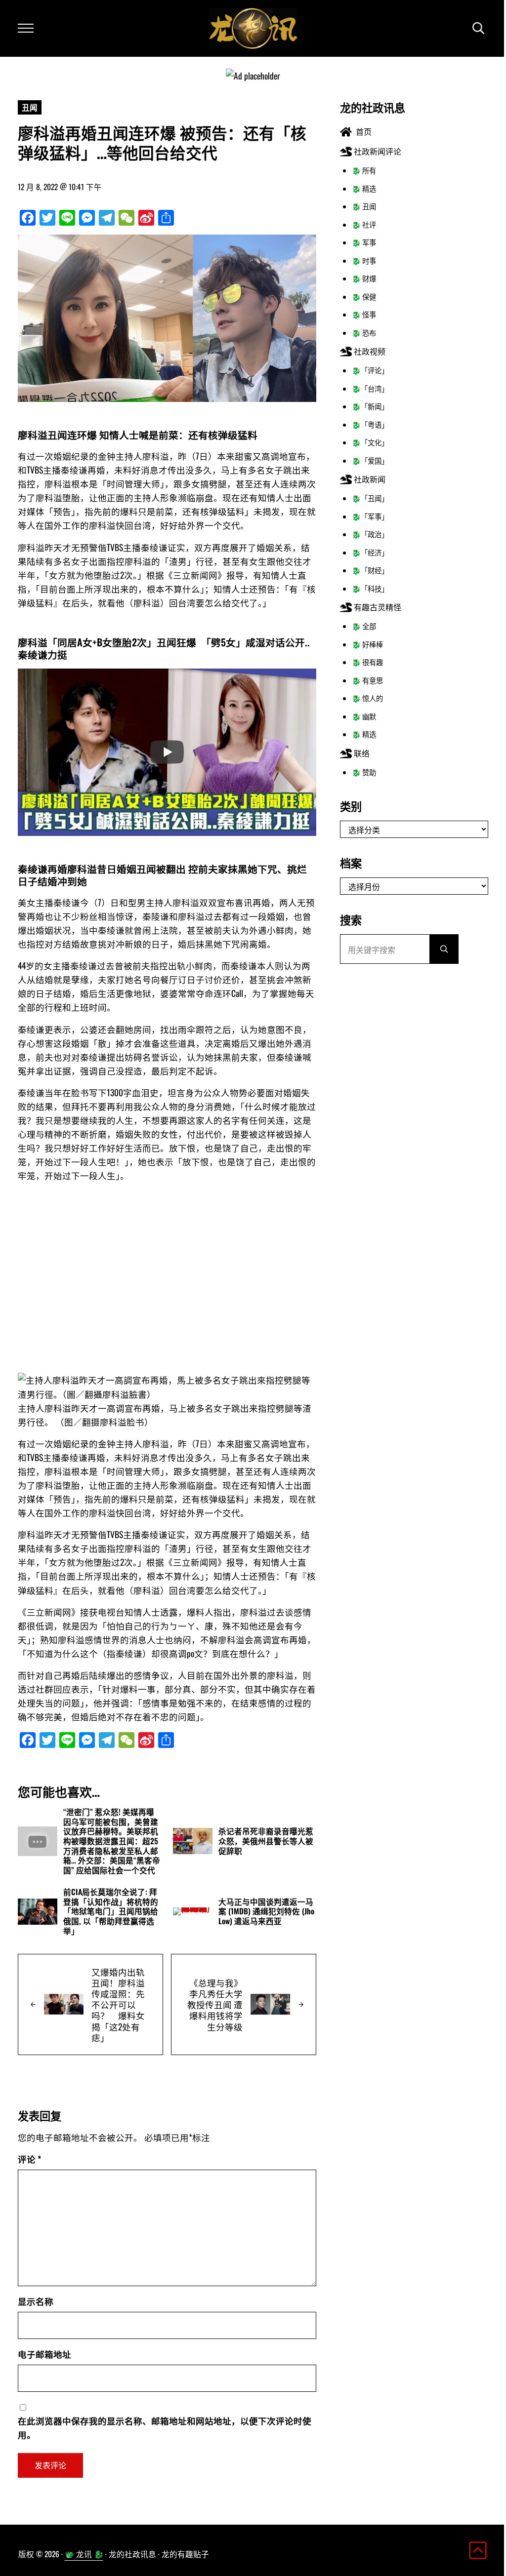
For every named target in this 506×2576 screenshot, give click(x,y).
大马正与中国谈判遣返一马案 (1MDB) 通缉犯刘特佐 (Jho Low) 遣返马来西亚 (266, 1912)
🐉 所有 (364, 170)
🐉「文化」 (370, 442)
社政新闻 (369, 479)
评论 (29, 2159)
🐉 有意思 (367, 680)
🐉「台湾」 (370, 388)
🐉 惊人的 (367, 698)
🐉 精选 (364, 188)
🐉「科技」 (370, 588)
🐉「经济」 (370, 552)
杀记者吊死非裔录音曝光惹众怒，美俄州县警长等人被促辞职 (266, 1841)
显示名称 (36, 2301)
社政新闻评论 (377, 151)
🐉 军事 (364, 242)
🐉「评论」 (370, 370)
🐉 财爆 (364, 278)
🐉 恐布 (364, 333)
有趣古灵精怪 (377, 607)
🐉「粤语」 (370, 424)
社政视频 (369, 351)
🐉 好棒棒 (367, 644)
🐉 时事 (364, 260)
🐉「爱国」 (370, 460)
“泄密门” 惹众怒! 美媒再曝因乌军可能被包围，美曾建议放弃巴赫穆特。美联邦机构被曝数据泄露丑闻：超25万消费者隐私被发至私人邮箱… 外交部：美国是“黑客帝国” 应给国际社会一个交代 (112, 1841)
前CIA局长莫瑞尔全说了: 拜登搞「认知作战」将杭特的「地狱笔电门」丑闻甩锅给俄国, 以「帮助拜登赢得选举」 (111, 1912)
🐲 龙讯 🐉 (84, 2554)
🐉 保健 (364, 297)
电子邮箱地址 (44, 2354)
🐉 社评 (364, 224)
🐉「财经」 (370, 570)
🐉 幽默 (364, 716)
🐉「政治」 (370, 534)
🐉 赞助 (364, 772)
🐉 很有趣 (367, 662)
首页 (362, 131)
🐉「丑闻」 (370, 498)
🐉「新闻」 (370, 406)
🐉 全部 (364, 626)
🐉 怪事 (364, 314)
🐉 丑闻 (364, 206)
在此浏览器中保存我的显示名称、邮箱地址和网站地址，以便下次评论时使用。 (165, 2427)
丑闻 (30, 107)
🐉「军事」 (370, 516)
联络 (361, 753)
